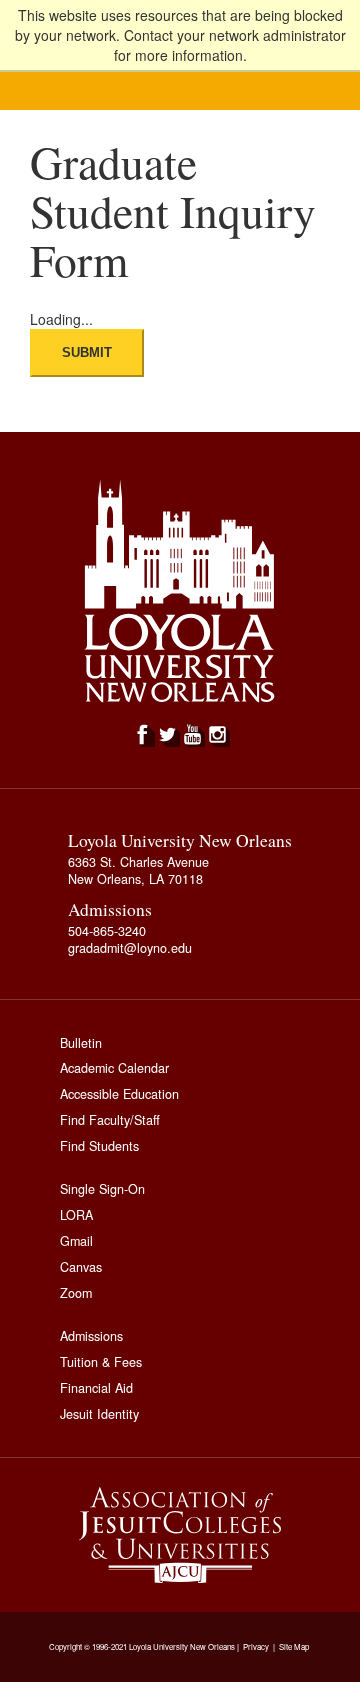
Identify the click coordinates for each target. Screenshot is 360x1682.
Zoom (76, 1293)
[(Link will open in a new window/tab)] (179, 1535)
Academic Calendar (114, 1068)
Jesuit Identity (99, 1414)
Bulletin (81, 1043)
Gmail (76, 1241)
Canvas (81, 1267)
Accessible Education (119, 1094)
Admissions (91, 1336)
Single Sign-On (102, 1189)
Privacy (256, 1647)
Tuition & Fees (101, 1362)
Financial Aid (96, 1388)
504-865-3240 (107, 931)
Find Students (99, 1146)
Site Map (294, 1647)
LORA (76, 1215)
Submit (87, 353)
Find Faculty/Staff (110, 1120)
